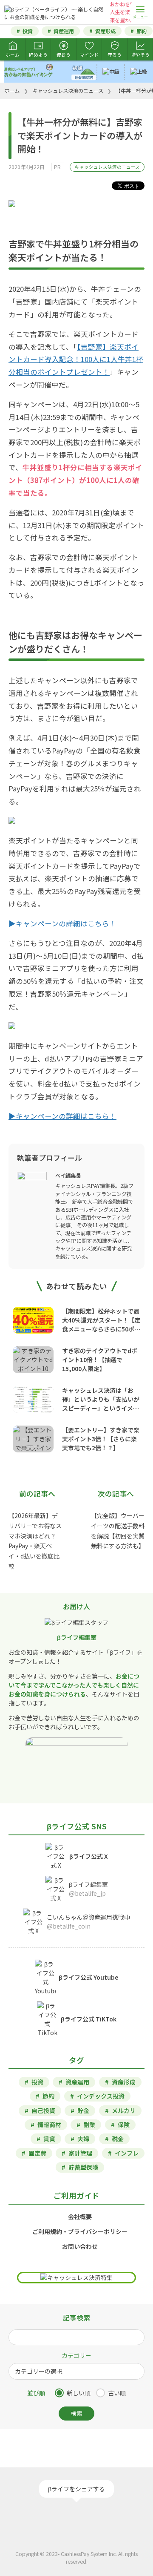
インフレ (127, 2153)
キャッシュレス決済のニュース (107, 167)
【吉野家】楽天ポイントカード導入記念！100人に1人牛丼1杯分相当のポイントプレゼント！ (76, 359)
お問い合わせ (80, 2246)
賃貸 (49, 2139)
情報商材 (49, 2125)
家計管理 (80, 2153)
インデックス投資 (101, 2096)
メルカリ (124, 2110)
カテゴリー (76, 2355)
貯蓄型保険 (83, 2167)
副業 (89, 2125)
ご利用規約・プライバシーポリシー (80, 2231)
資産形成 (105, 31)
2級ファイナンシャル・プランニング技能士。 (94, 1194)
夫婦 (83, 2139)
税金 (118, 2139)
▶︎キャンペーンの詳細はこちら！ (62, 923)
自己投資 (43, 2110)
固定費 (37, 2153)
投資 (28, 31)
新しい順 (79, 2393)
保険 (124, 2125)
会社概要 (80, 2217)
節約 (142, 31)
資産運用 (64, 31)
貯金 (83, 2110)
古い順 (117, 2393)
